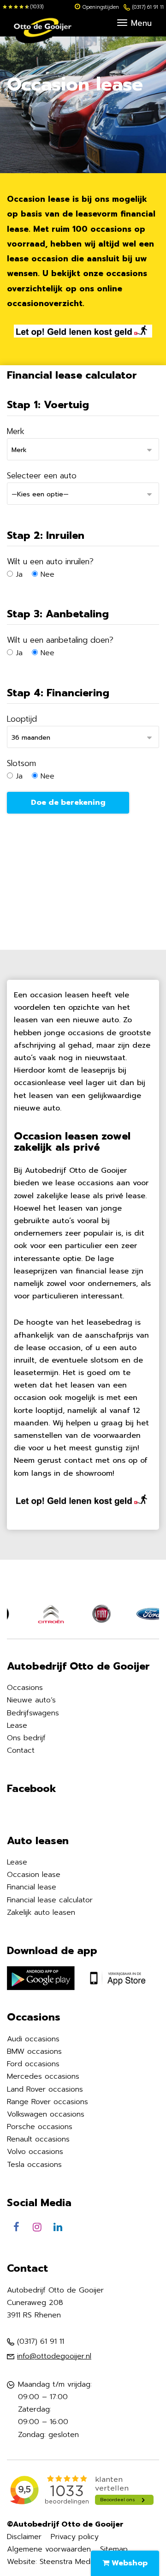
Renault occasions (38, 2139)
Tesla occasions (34, 2165)
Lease (17, 1725)
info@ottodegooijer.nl (54, 2356)
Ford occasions (33, 2064)
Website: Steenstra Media (51, 2562)
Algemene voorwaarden (49, 2549)
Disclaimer (24, 2537)
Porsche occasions (40, 2127)
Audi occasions (33, 2039)
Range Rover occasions (47, 2102)
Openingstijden (101, 7)
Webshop (128, 2563)
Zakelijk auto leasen (41, 1912)
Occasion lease (34, 1875)
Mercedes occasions (43, 2076)
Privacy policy (75, 2537)
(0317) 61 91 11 (148, 7)
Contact (21, 1750)
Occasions (25, 1688)
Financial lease (32, 1887)
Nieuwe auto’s (31, 1700)
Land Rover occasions (45, 2089)
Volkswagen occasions (46, 2114)
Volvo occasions (35, 2152)
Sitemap (114, 2549)
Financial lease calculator (50, 1900)
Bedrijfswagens (33, 1713)
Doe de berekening (68, 802)
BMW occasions (34, 2051)
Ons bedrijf (26, 1738)
